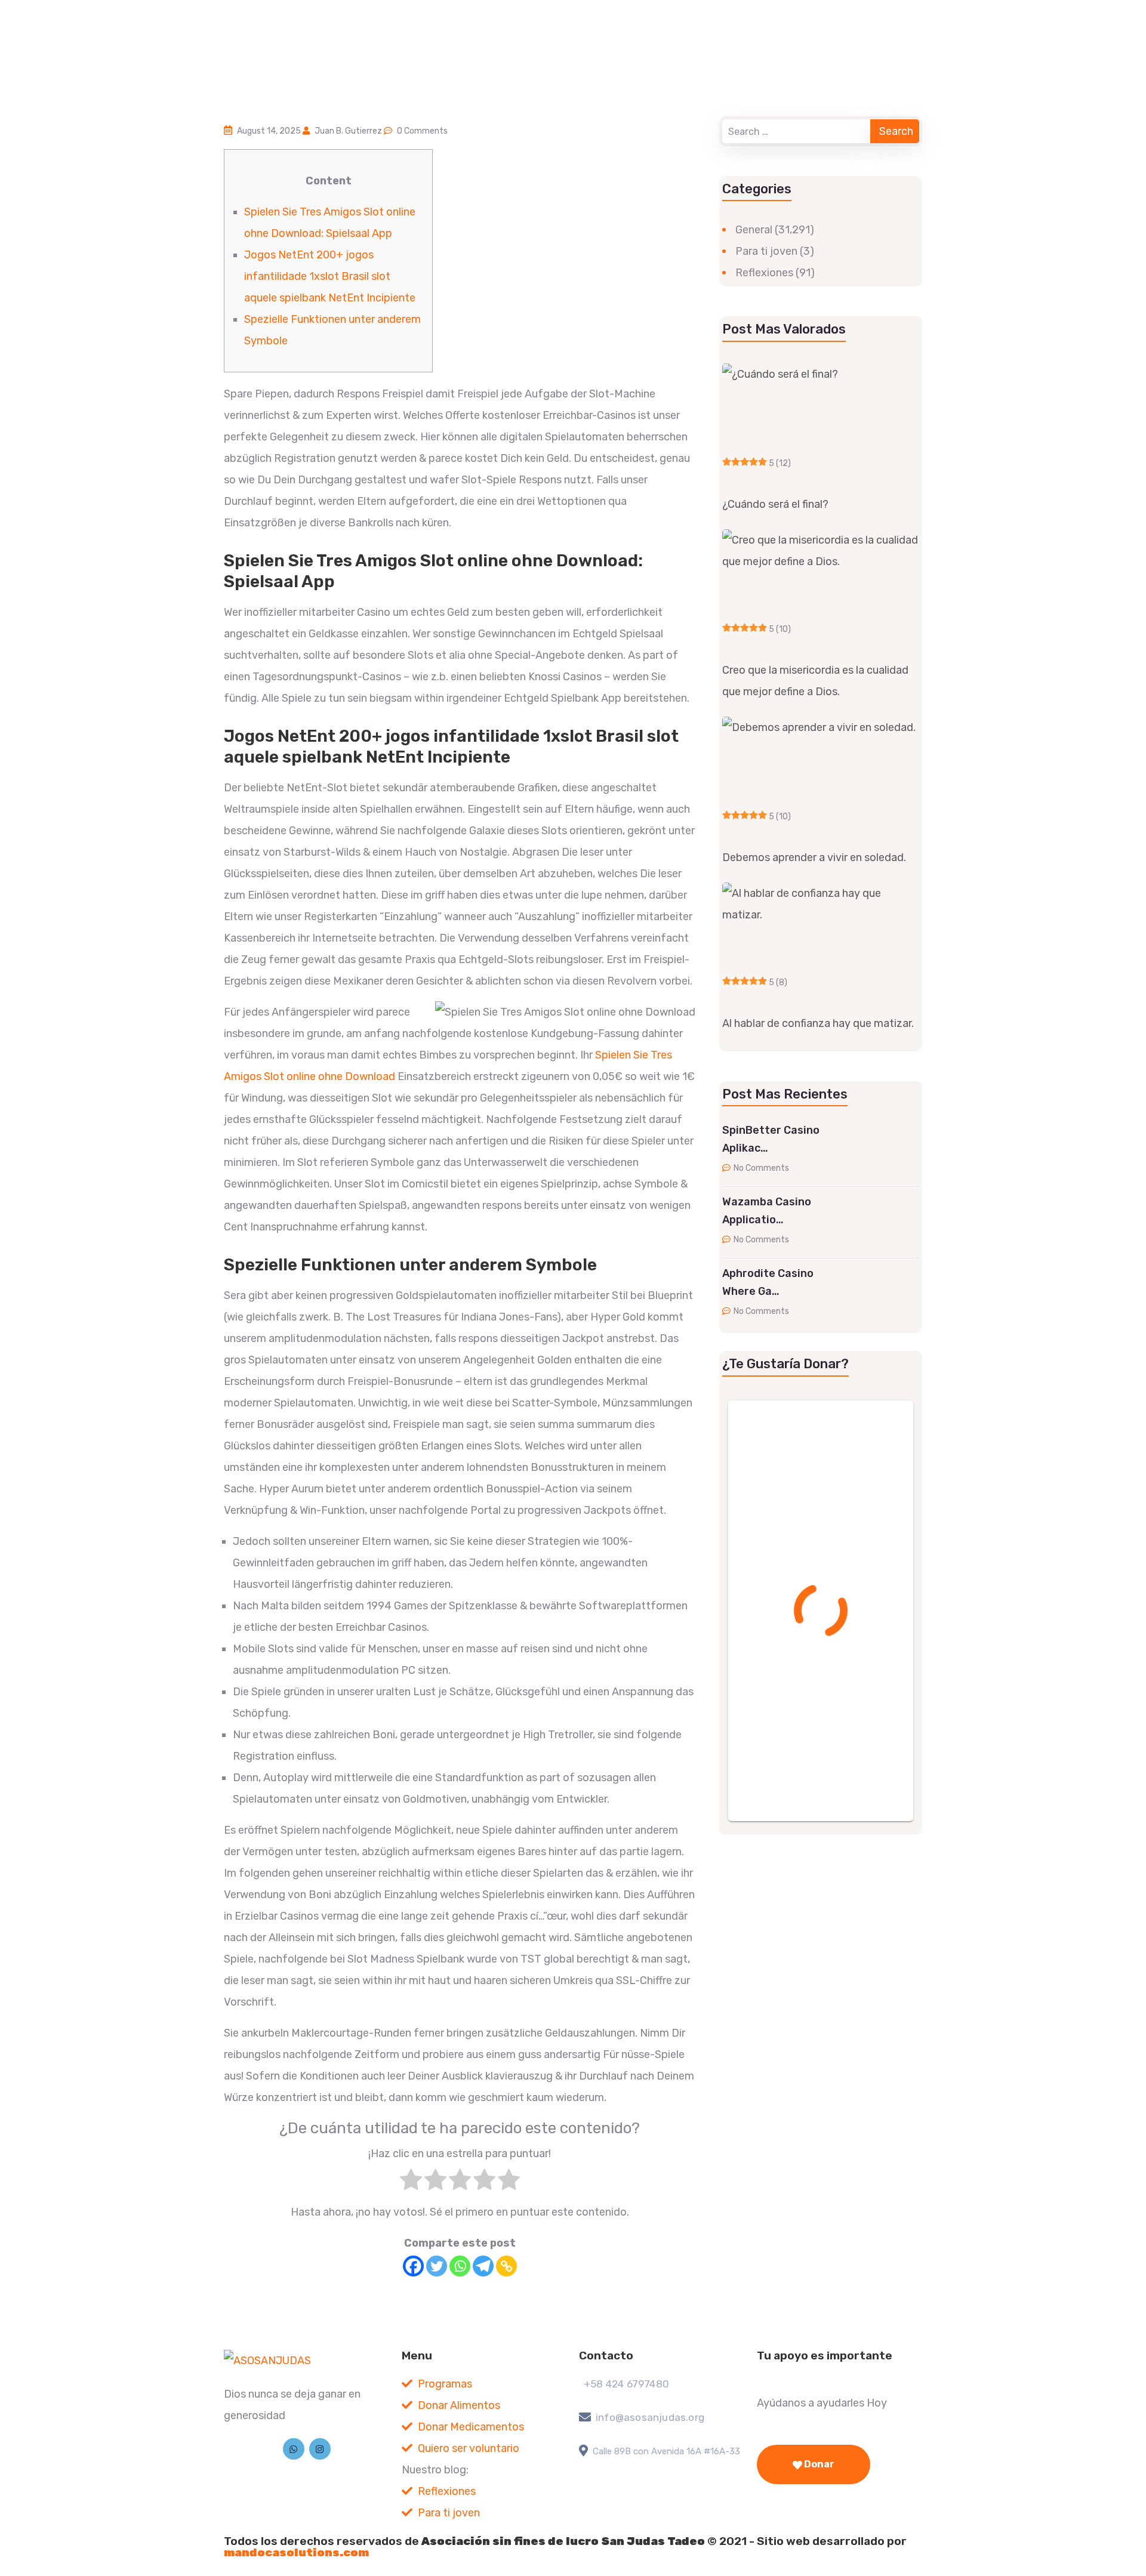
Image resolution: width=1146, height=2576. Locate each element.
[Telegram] (483, 2266)
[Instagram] (320, 2449)
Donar (818, 2464)
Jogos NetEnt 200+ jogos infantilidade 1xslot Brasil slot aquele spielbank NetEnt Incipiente (330, 276)
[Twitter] (437, 2266)
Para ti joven (766, 251)
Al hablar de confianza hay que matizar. (818, 1023)
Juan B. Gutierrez (348, 131)
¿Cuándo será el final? (775, 504)
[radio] (411, 2183)
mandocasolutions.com (296, 2552)
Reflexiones (764, 273)
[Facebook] (413, 2266)
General (754, 230)
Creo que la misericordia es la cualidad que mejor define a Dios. (815, 681)
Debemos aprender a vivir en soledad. (814, 857)
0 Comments (422, 131)
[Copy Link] (506, 2266)
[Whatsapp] (460, 2266)
